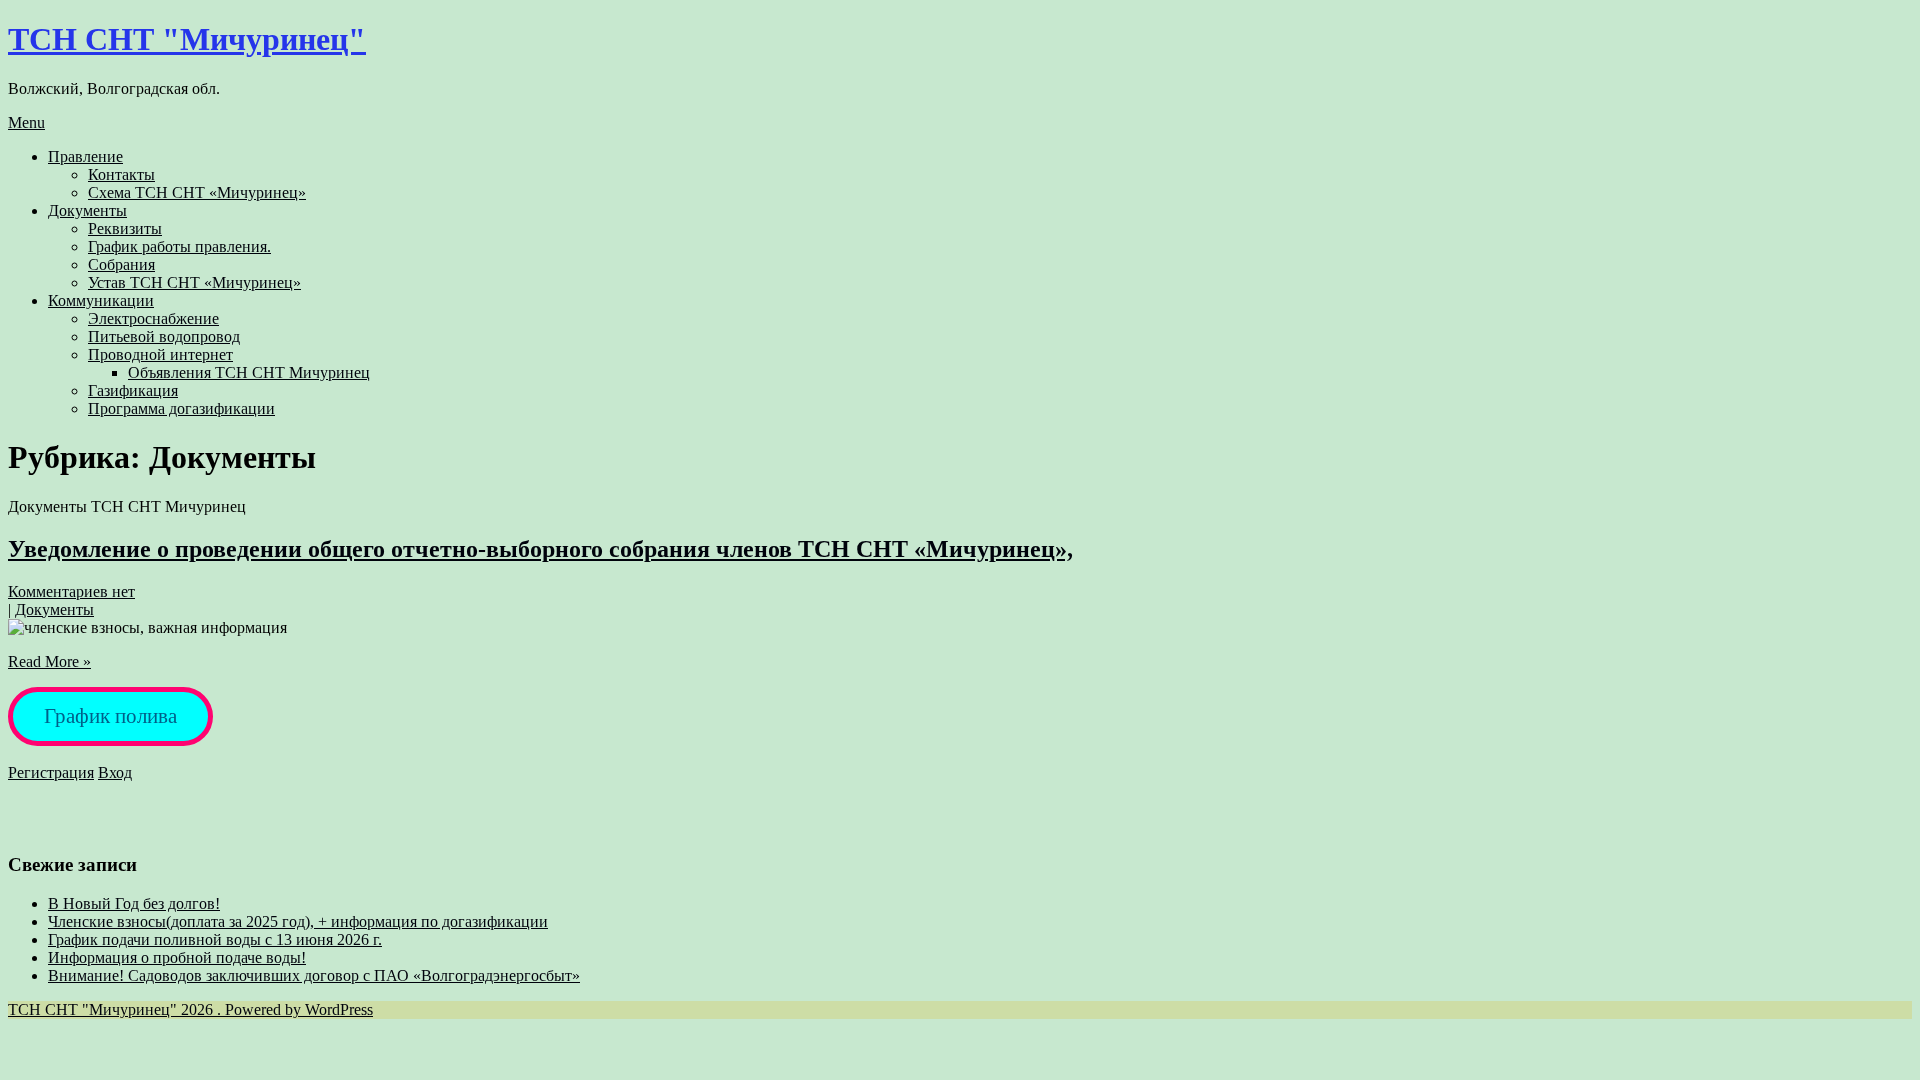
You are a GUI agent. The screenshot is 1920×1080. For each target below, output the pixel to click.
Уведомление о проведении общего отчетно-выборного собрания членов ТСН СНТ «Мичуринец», (540, 549)
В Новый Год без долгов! (134, 903)
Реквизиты (125, 228)
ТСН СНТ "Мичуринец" (187, 39)
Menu (26, 122)
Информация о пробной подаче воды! (177, 957)
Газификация (133, 390)
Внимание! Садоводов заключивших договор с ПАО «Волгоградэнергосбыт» (314, 975)
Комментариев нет (71, 591)
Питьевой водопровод (164, 336)
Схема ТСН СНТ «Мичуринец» (197, 192)
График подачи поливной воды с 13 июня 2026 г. (215, 939)
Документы (87, 210)
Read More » (49, 661)
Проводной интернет (160, 354)
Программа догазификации (181, 408)
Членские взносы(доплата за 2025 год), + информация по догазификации (298, 921)
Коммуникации (101, 300)
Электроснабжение (153, 318)
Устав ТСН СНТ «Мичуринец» (194, 282)
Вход (115, 772)
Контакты (121, 174)
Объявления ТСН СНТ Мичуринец (249, 372)
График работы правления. (179, 246)
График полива (110, 716)
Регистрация (51, 772)
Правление (85, 156)
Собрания (121, 264)
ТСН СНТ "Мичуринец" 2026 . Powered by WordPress (190, 1009)
